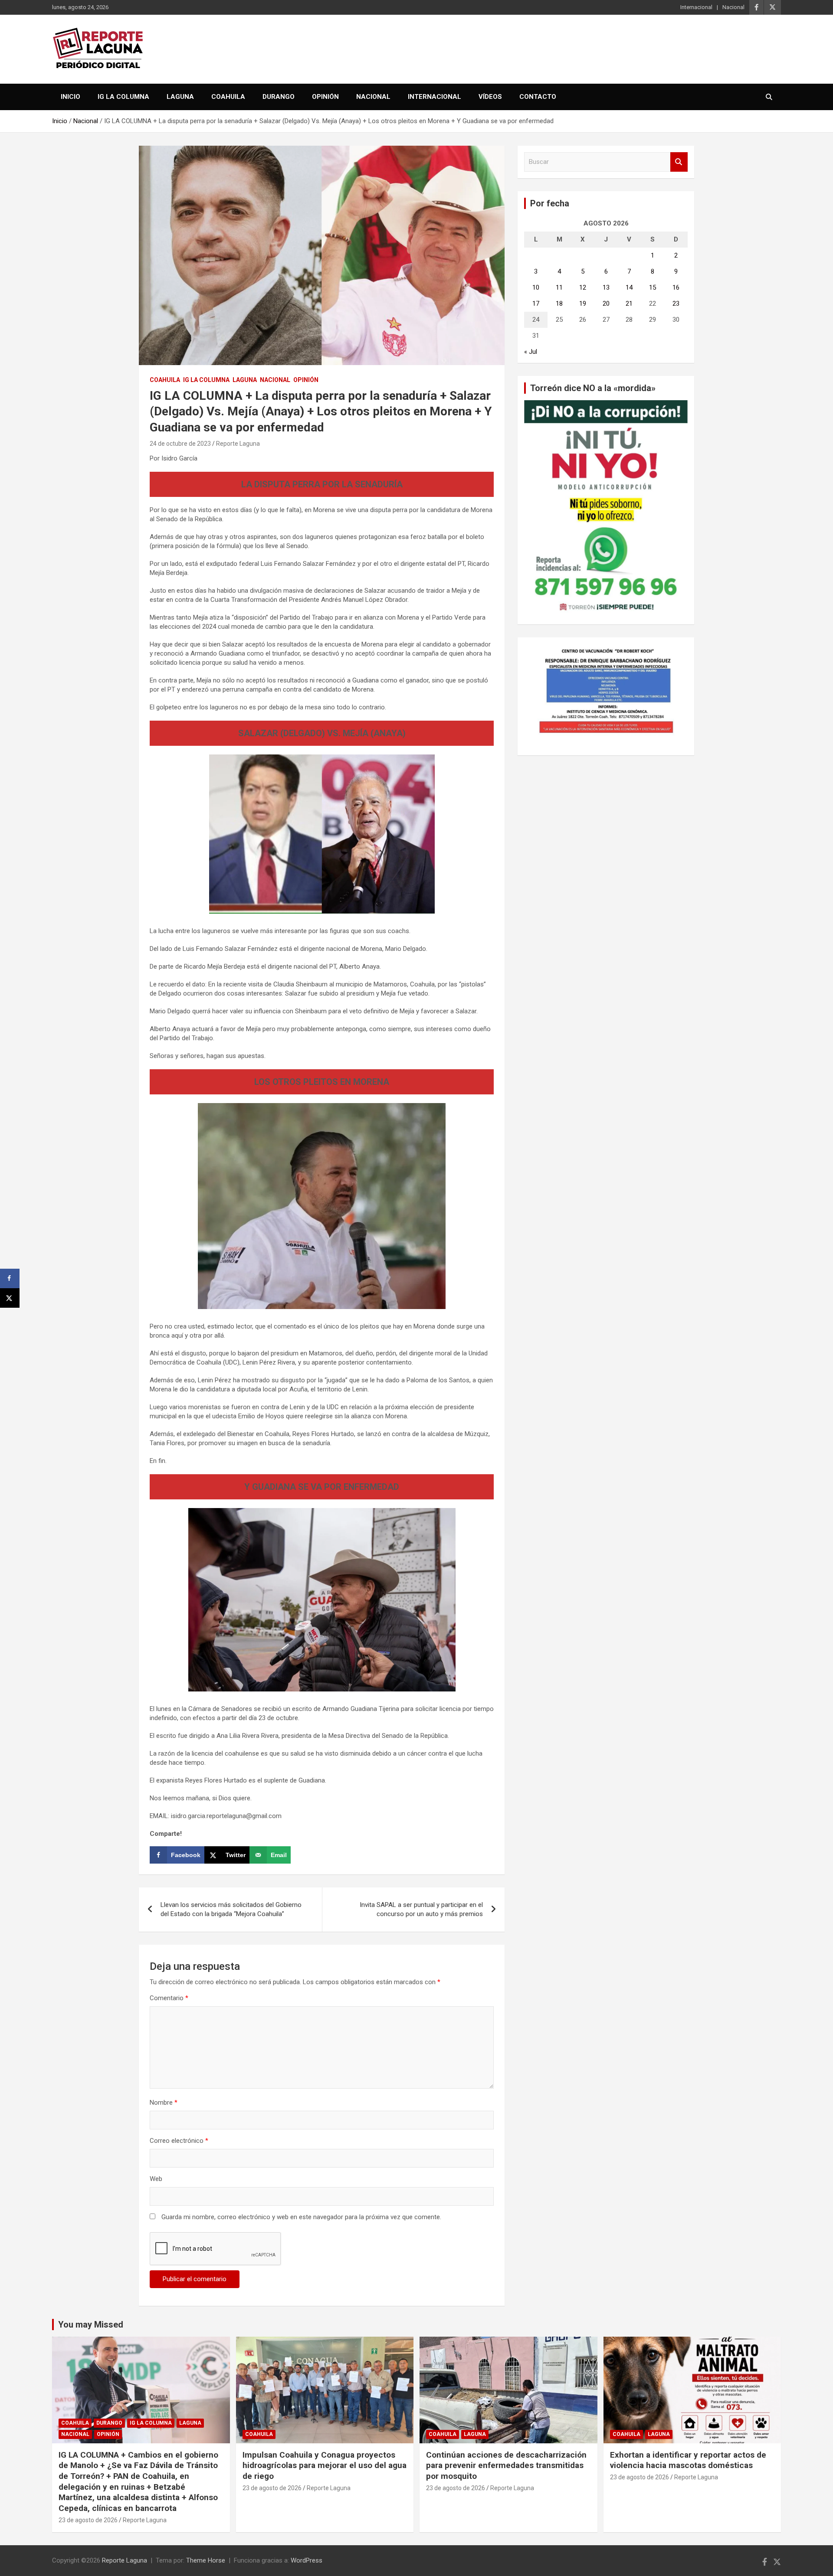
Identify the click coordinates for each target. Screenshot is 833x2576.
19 (583, 304)
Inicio (71, 97)
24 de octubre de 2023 (180, 444)
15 (653, 287)
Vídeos (490, 97)
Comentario (169, 1998)
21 (629, 304)
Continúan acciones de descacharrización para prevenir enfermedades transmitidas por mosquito (506, 2465)
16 (676, 287)
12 (583, 287)
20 (606, 304)
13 (606, 287)
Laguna (180, 97)
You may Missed (91, 2325)
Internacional (696, 7)
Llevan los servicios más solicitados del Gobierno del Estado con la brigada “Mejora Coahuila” (231, 1909)
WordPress (307, 2560)
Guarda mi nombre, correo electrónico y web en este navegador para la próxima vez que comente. (301, 2217)
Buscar (679, 162)
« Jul (531, 352)
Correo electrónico (179, 2141)
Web (156, 2179)
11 (559, 287)
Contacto (538, 97)
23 (676, 304)
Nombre (164, 2103)
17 (536, 304)
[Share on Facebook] (10, 1278)
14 (629, 287)
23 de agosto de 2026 (88, 2520)
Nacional (733, 7)
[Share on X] (10, 1298)
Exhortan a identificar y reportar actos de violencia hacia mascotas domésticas (688, 2460)
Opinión (325, 97)
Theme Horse (206, 2560)
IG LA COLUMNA (123, 97)
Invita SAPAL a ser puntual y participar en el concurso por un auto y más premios (421, 1909)
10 (536, 287)
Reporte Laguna (238, 444)
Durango (279, 97)
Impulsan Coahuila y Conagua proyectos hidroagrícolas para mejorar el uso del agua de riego (325, 2465)
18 (559, 304)
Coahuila (228, 97)
